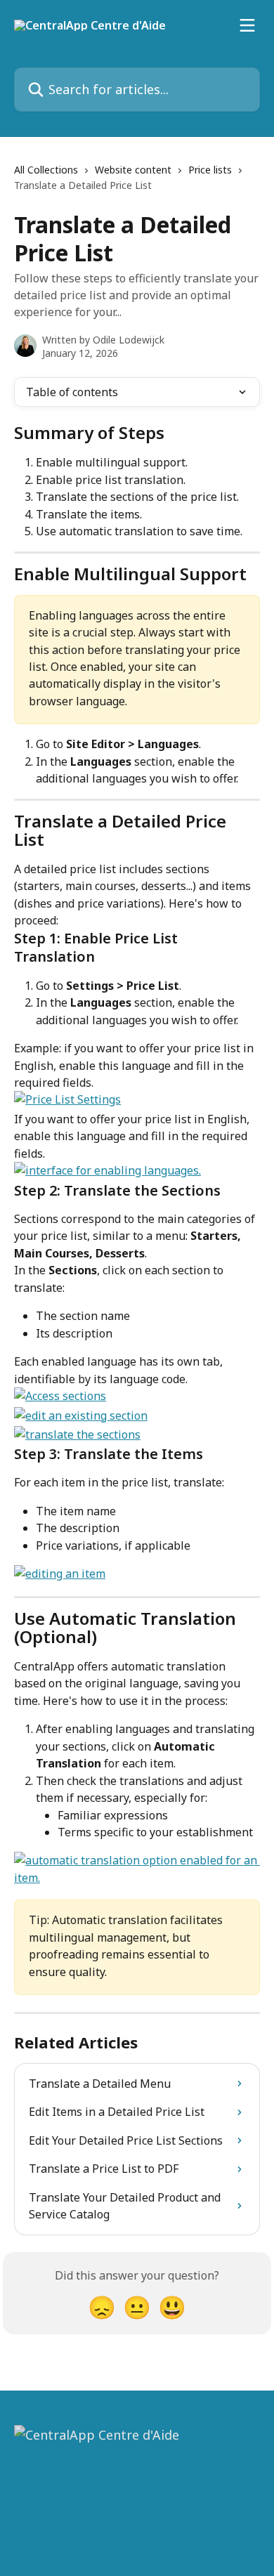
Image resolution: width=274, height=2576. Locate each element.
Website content (133, 170)
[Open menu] (247, 25)
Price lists (210, 170)
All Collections (46, 170)
